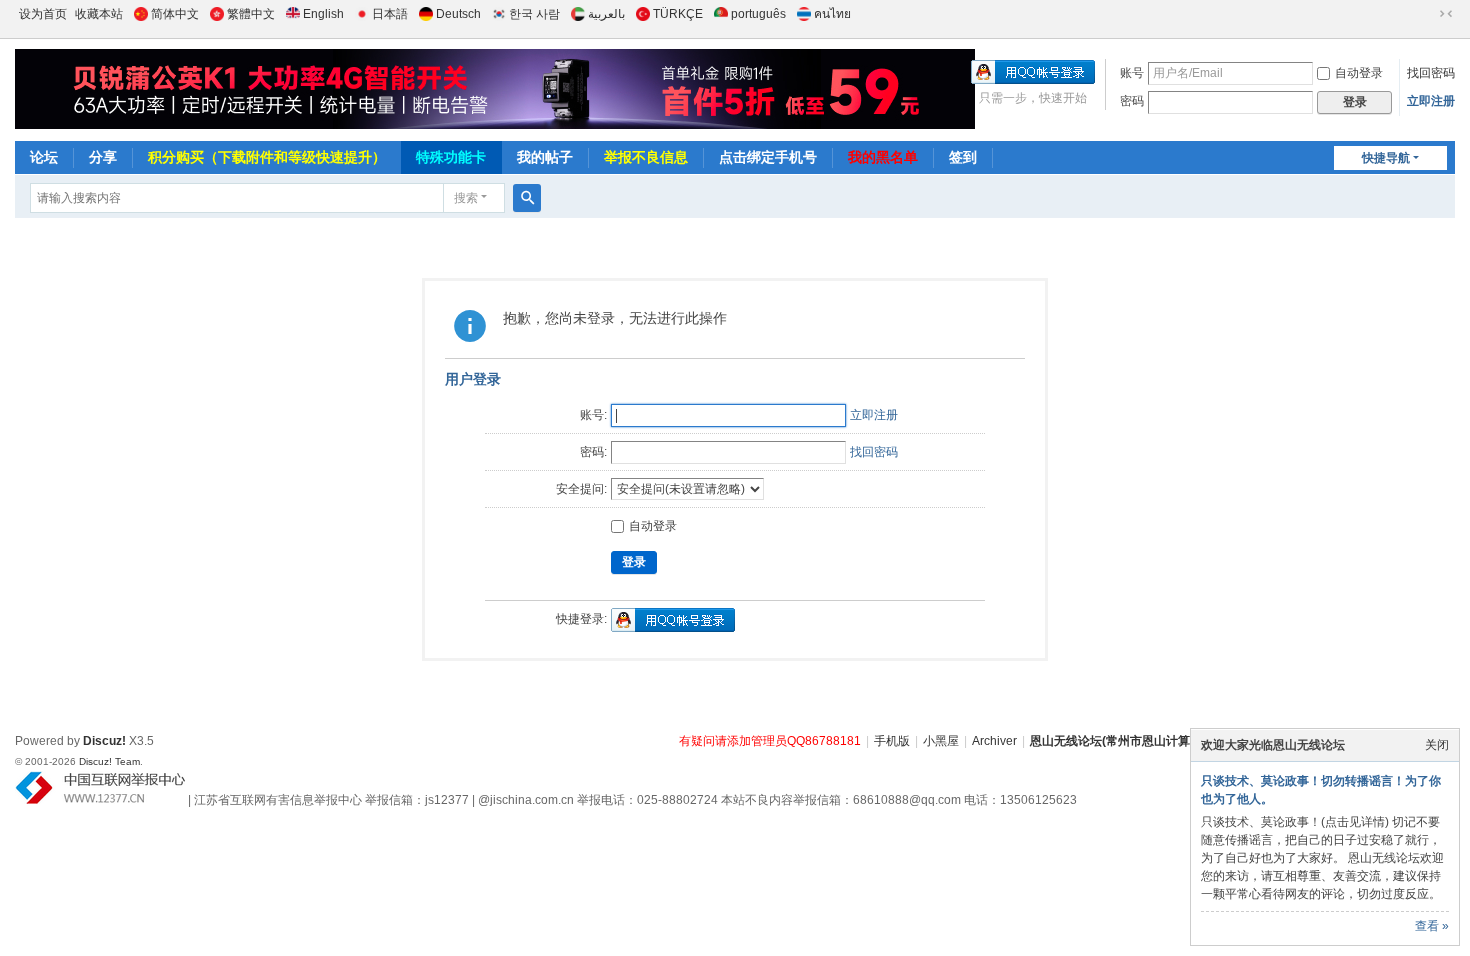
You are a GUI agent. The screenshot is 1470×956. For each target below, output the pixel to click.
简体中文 (175, 14)
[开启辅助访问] (1427, 14)
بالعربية (606, 14)
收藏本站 (99, 14)
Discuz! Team (109, 761)
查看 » (1432, 926)
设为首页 (43, 14)
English (323, 14)
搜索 (466, 198)
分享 (103, 157)
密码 (1132, 101)
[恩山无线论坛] (411, 89)
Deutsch (458, 14)
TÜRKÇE (678, 14)
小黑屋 (941, 741)
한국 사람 (534, 14)
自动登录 (1359, 73)
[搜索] (527, 198)
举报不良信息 (646, 157)
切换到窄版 (1446, 14)
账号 (1132, 73)
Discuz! (104, 741)
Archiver (994, 741)
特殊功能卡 (451, 157)
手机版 (892, 741)
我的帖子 (545, 157)
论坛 (44, 157)
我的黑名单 (883, 157)
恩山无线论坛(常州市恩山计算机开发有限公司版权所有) (1178, 741)
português (758, 14)
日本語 (390, 14)
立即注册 (1431, 101)
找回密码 (1431, 73)
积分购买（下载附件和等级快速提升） (267, 157)
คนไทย (832, 14)
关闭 (1437, 745)
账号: (593, 415)
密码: (593, 452)
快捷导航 (1386, 158)
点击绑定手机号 (768, 157)
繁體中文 (251, 14)
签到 (963, 157)
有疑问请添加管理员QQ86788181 (770, 741)
